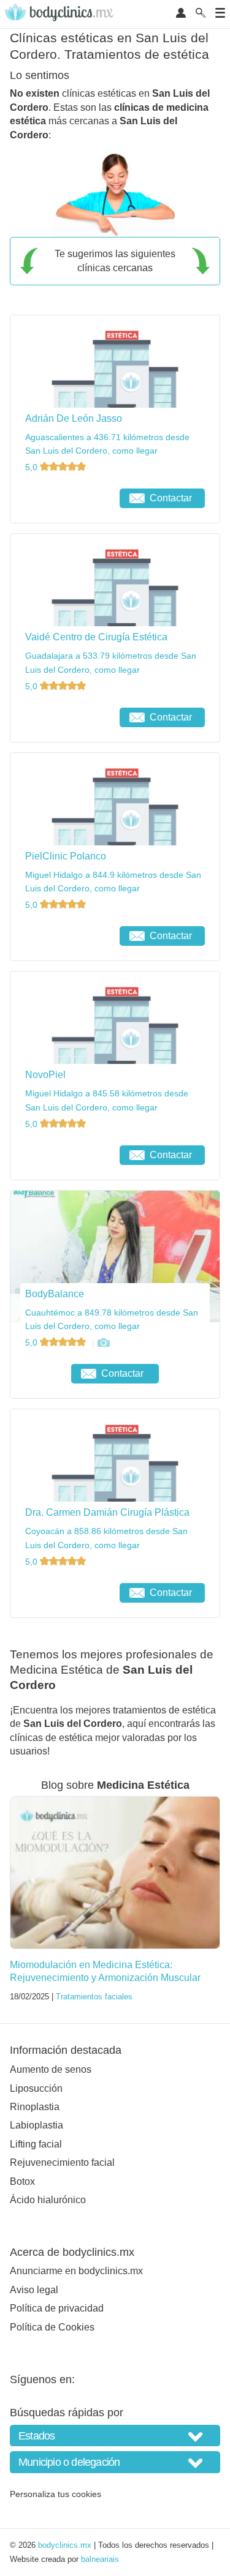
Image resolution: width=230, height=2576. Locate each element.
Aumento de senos (51, 2069)
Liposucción (36, 2088)
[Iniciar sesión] (181, 14)
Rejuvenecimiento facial (62, 2162)
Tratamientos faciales (94, 1997)
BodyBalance (55, 1294)
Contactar (171, 498)
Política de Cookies (52, 2327)
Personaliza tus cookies (56, 2494)
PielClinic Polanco (66, 856)
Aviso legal (34, 2290)
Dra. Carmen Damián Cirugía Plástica (107, 1512)
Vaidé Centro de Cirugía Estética (96, 637)
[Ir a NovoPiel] (67, 1155)
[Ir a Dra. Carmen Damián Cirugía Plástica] (67, 1593)
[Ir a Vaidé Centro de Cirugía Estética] (67, 717)
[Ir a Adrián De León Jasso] (67, 498)
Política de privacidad (57, 2308)
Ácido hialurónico (48, 2200)
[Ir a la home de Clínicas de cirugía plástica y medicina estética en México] (61, 14)
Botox (22, 2181)
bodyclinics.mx (65, 2545)
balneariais (100, 2559)
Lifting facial (36, 2144)
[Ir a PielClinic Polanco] (67, 936)
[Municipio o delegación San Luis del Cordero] (115, 2462)
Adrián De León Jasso (74, 418)
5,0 (33, 467)
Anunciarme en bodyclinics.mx (76, 2271)
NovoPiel (45, 1075)
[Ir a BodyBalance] (103, 1342)
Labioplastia (36, 2125)
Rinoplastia (35, 2107)
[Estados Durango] (115, 2436)
